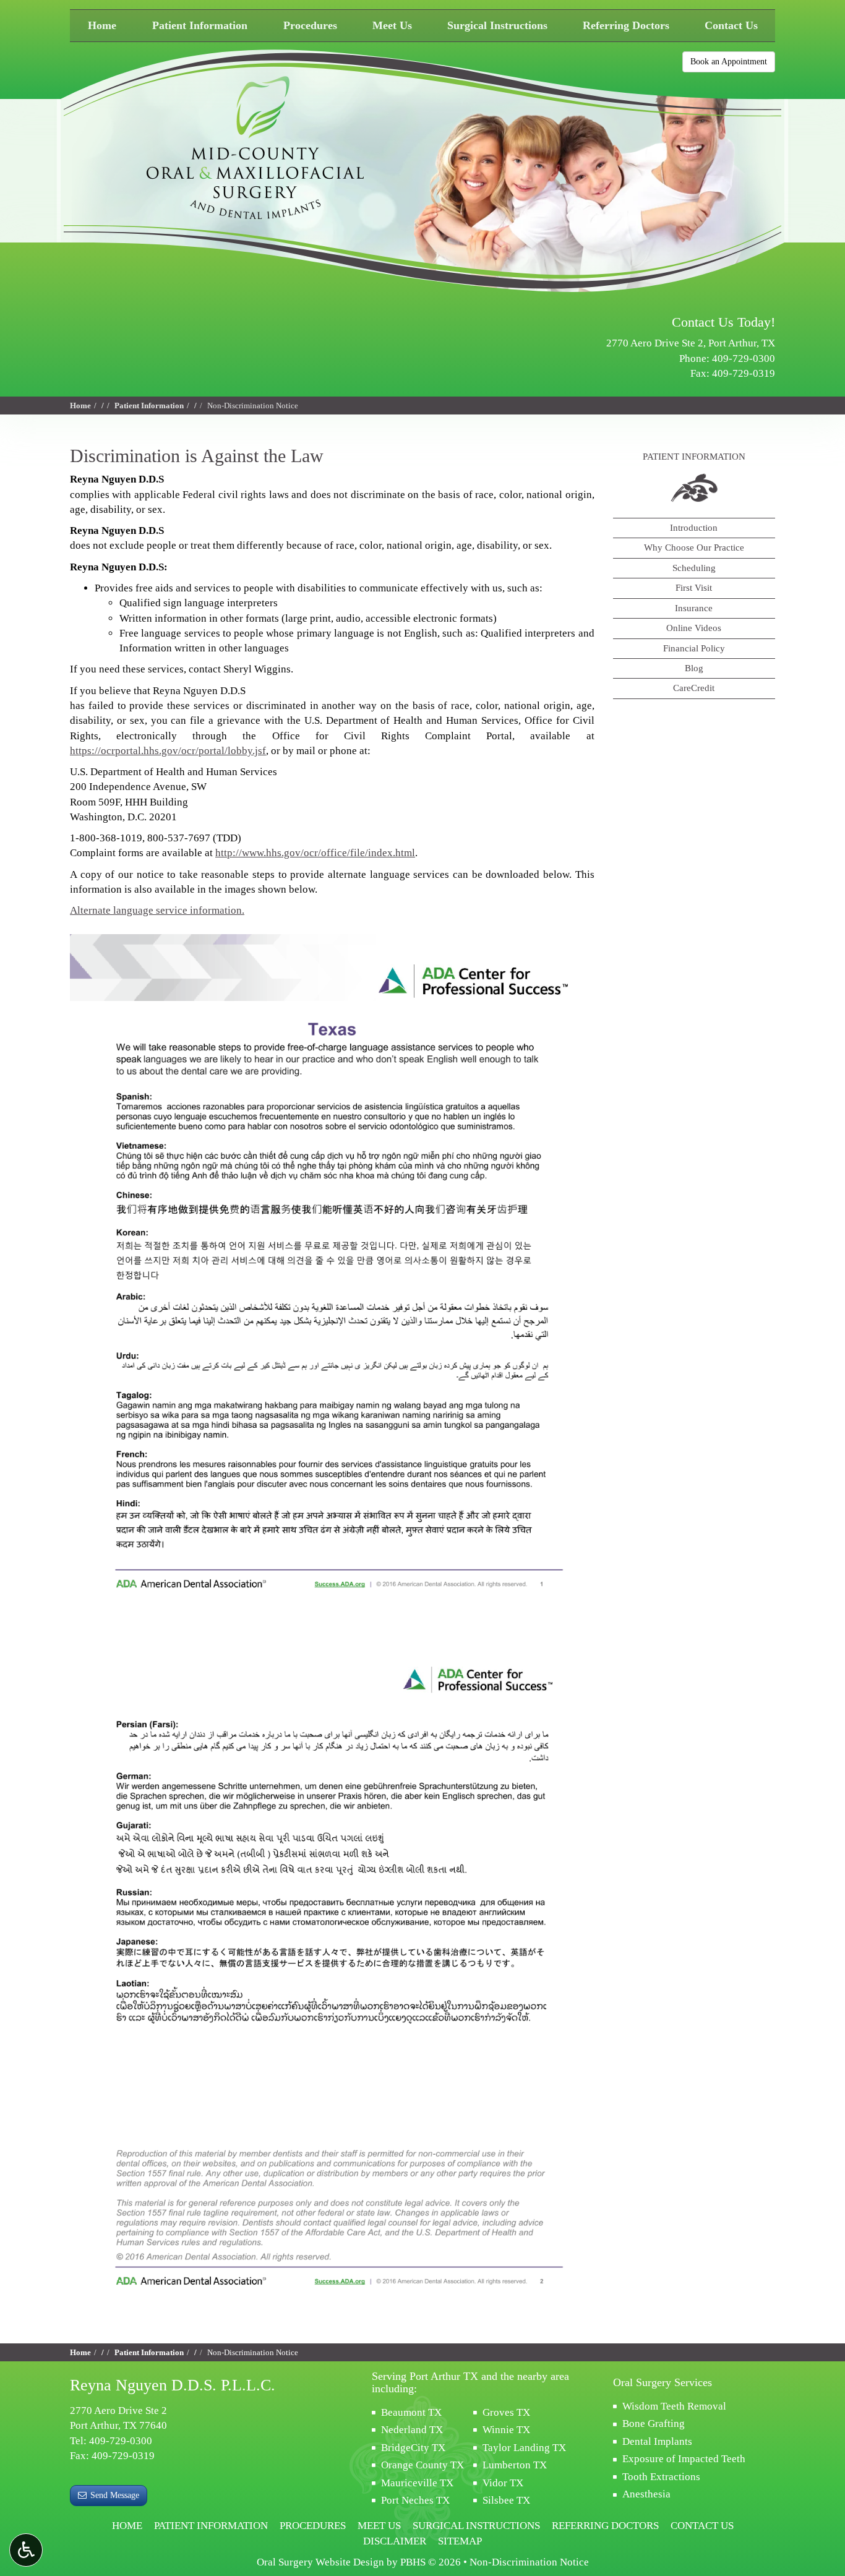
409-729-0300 (744, 358)
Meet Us (392, 25)
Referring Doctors (626, 25)
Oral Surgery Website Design (320, 2562)
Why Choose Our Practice (694, 547)
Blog (694, 668)
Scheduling (694, 568)
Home (102, 25)
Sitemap (460, 2541)
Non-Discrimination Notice (529, 2562)
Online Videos (694, 628)
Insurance (694, 608)
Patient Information (200, 25)
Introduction (694, 528)
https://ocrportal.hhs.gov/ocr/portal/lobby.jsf (168, 751)
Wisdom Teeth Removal (674, 2406)
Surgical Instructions (497, 25)
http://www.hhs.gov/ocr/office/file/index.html (315, 853)
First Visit (694, 588)
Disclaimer (395, 2541)
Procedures (310, 25)
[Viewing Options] (26, 2550)
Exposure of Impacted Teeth (684, 2459)
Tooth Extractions (661, 2477)
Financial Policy (694, 648)
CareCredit (694, 688)
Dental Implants (657, 2441)
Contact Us (731, 25)
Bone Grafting (654, 2424)
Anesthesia (646, 2494)
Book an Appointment (729, 62)
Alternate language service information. (157, 910)
